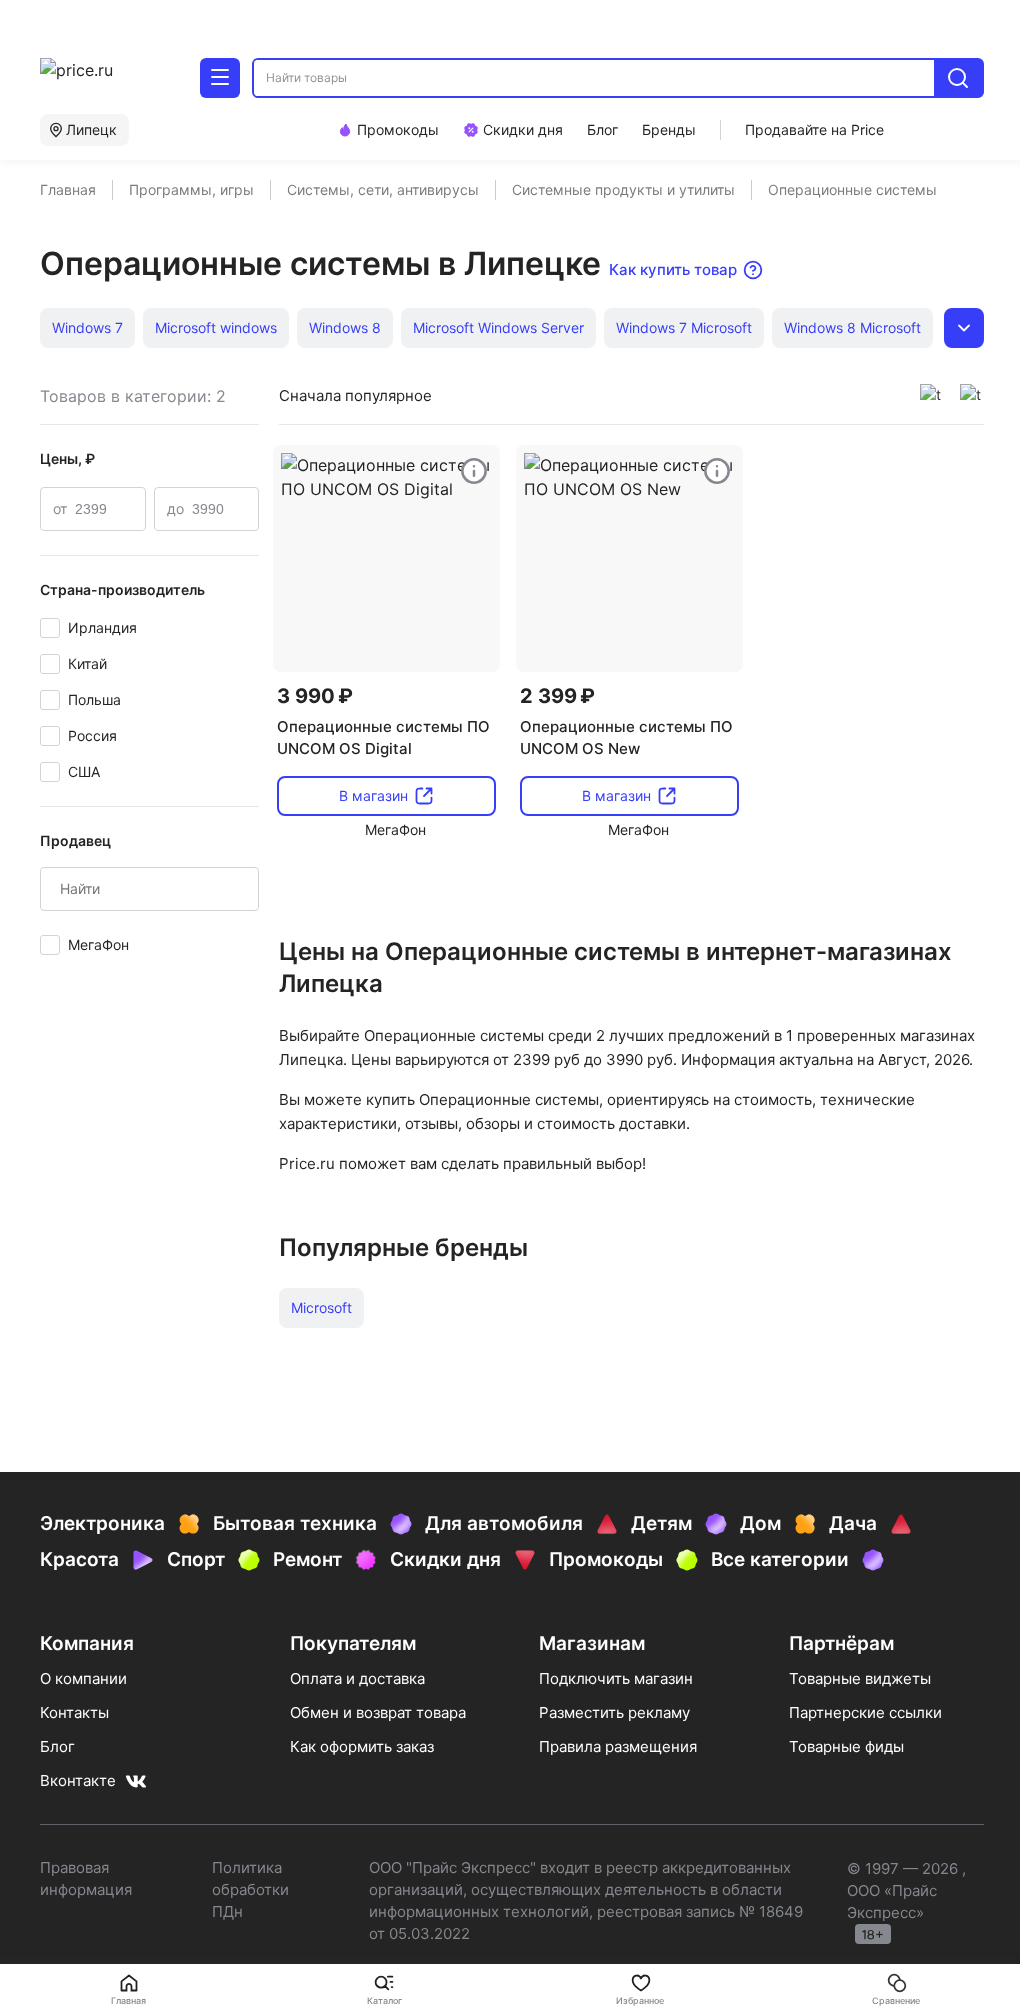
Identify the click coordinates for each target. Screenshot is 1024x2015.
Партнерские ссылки (865, 1712)
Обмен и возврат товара (378, 1712)
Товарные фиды (846, 1746)
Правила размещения (618, 1746)
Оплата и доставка (357, 1678)
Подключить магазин (616, 1678)
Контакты (74, 1712)
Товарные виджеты (860, 1678)
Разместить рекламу (614, 1712)
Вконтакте (78, 1780)
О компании (83, 1678)
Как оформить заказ (362, 1746)
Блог (57, 1746)
